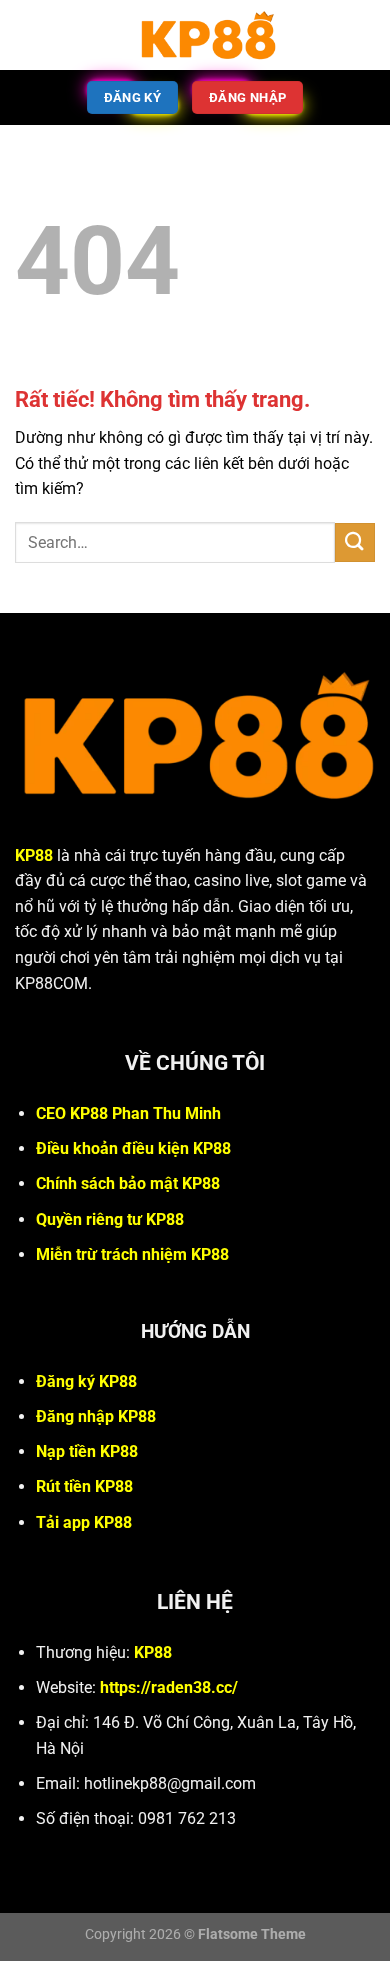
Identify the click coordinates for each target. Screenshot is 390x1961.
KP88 (34, 855)
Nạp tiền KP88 (87, 1451)
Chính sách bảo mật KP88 (128, 1183)
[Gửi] (355, 542)
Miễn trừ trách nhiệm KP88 (132, 1254)
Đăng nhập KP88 (96, 1416)
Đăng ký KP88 (86, 1381)
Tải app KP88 (84, 1522)
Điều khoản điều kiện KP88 (133, 1148)
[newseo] (207, 35)
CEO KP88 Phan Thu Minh (128, 1113)
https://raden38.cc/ (169, 1687)
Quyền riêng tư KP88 (110, 1219)
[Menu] (27, 34)
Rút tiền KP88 (84, 1486)
